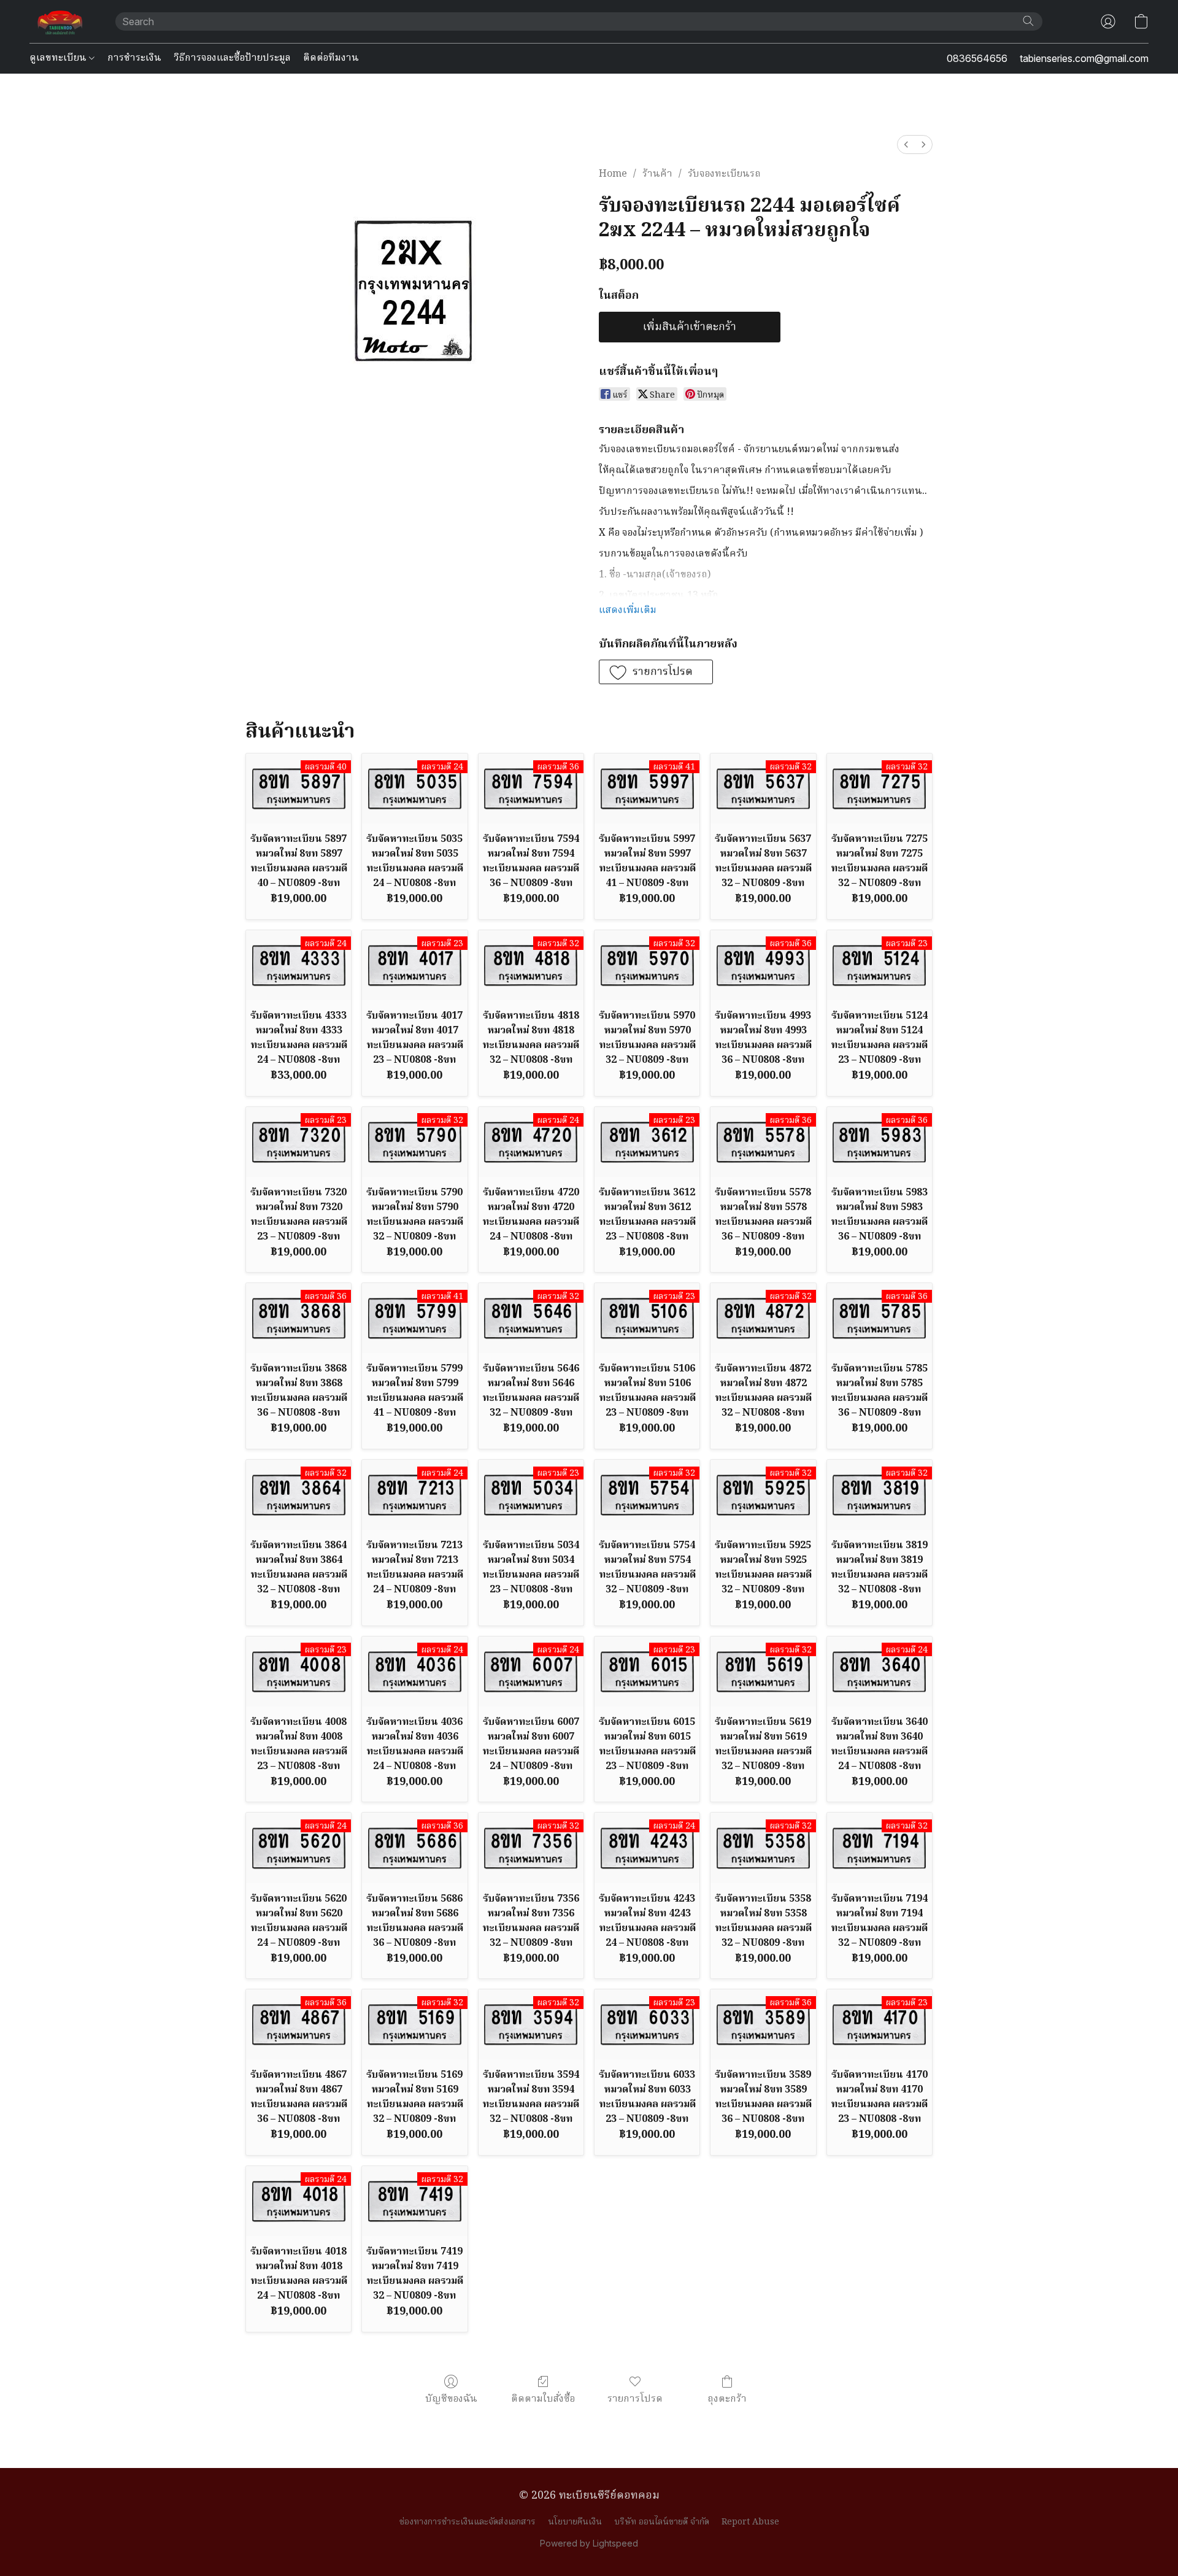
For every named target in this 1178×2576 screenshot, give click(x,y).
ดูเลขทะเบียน (59, 58)
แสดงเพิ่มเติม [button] (628, 611)
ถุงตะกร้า (727, 2399)
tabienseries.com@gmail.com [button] (1084, 58)
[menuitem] (906, 145)
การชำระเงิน (134, 58)
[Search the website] (1028, 21)
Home (613, 174)
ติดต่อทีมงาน (331, 58)
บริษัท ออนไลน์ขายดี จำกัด (662, 2522)
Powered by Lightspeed (589, 2543)
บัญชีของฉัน (451, 2399)
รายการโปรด (635, 2399)
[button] (60, 21)
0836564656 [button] (977, 58)
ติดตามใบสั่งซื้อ (543, 2399)
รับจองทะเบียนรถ (724, 174)
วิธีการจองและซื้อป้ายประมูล (232, 58)
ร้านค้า (657, 174)
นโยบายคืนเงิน (575, 2522)
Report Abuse (750, 2522)
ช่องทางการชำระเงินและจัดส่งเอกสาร (468, 2522)
